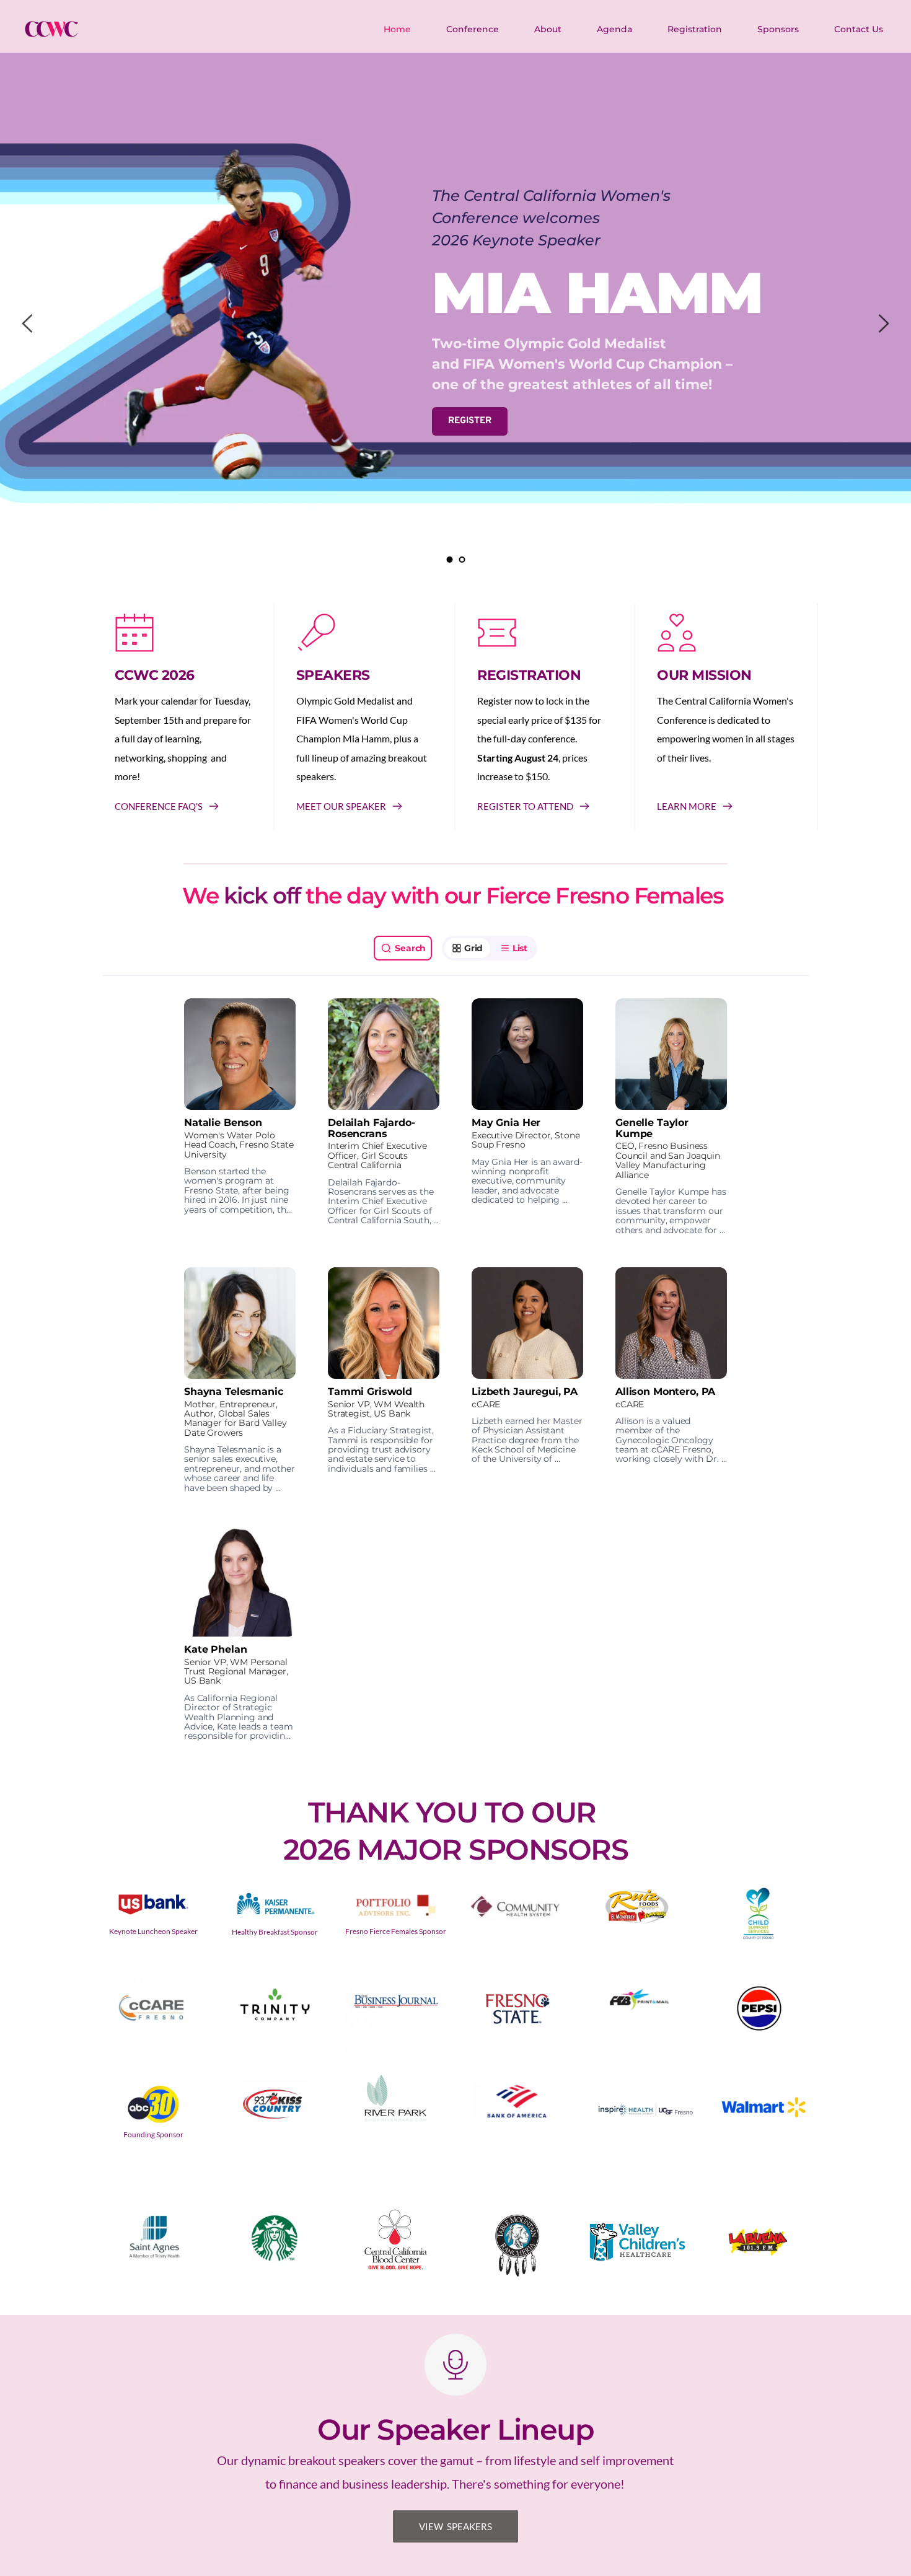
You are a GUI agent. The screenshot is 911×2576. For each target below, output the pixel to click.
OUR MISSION (704, 675)
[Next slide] (883, 323)
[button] (240, 1117)
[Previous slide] (28, 323)
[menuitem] (398, 29)
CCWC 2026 (155, 675)
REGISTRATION (529, 675)
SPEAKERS (333, 675)
